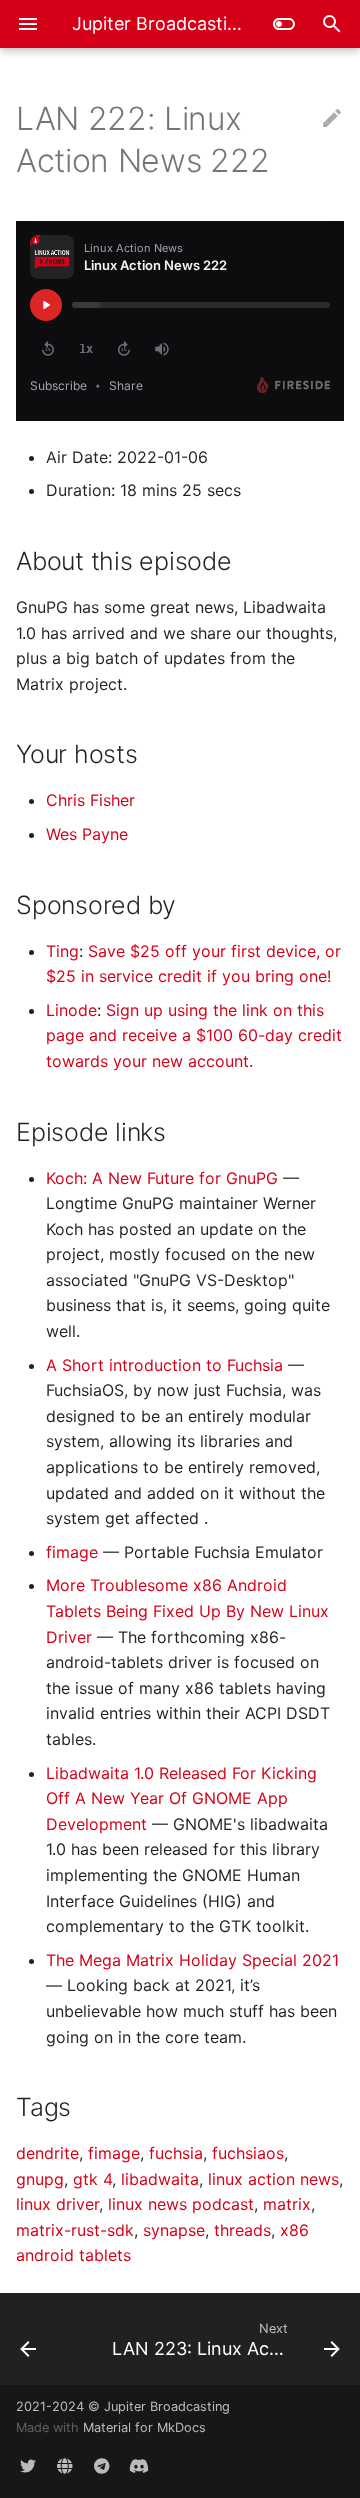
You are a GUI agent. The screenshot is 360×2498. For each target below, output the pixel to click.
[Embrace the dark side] (284, 24)
